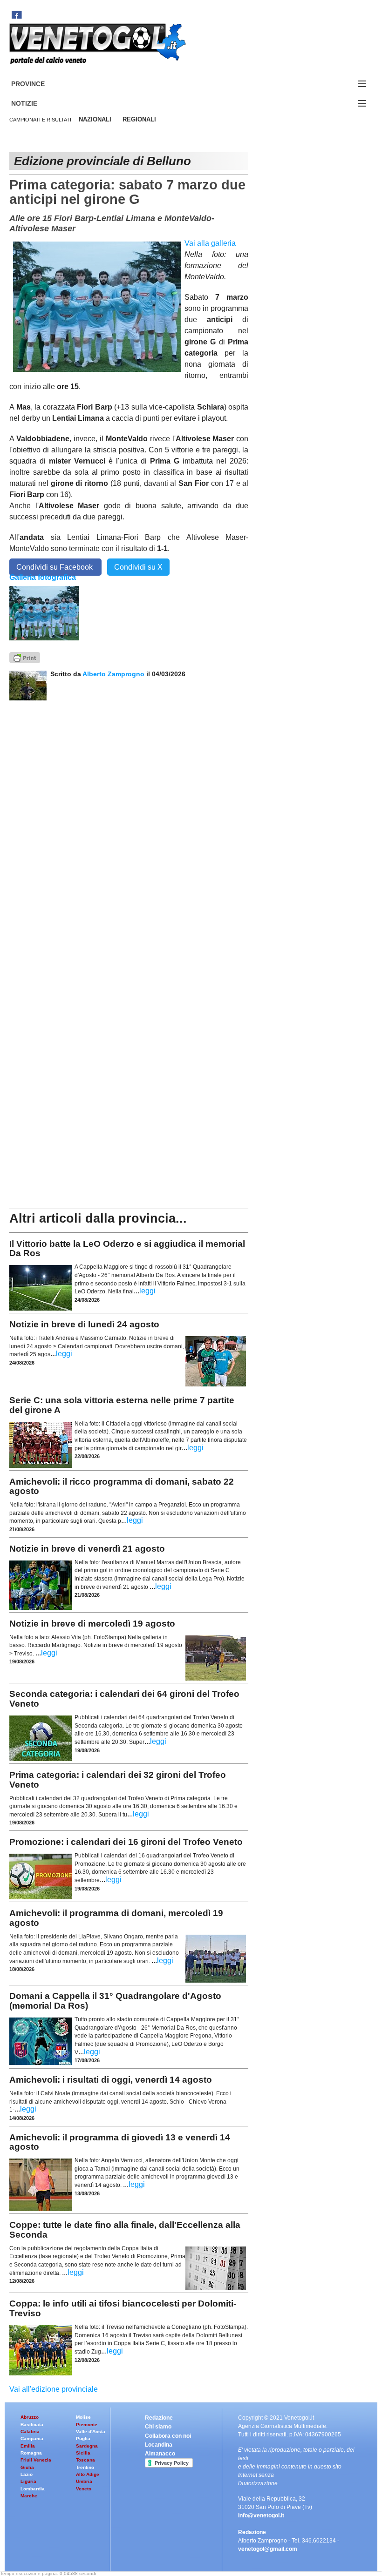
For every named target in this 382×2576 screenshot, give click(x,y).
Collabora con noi (168, 2436)
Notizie (35, 104)
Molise (83, 2417)
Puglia (83, 2438)
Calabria (30, 2431)
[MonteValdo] (44, 613)
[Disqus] (129, 817)
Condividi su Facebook (55, 567)
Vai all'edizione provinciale (54, 2389)
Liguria (28, 2481)
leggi (147, 1291)
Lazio (27, 2474)
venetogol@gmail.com (268, 2549)
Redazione (159, 2418)
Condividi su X (138, 567)
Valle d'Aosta (91, 2431)
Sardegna (87, 2446)
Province (39, 84)
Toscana (85, 2460)
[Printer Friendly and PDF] (25, 657)
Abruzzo (30, 2417)
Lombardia (33, 2489)
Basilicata (32, 2425)
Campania (32, 2438)
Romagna (31, 2453)
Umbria (84, 2481)
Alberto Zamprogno (113, 674)
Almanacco (160, 2454)
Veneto (84, 2489)
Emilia (28, 2446)
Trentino (85, 2467)
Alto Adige (88, 2474)
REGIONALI (139, 119)
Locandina (159, 2445)
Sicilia (83, 2453)
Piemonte (87, 2425)
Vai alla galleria (210, 243)
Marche (29, 2496)
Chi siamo (158, 2427)
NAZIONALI (95, 119)
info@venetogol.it (261, 2515)
